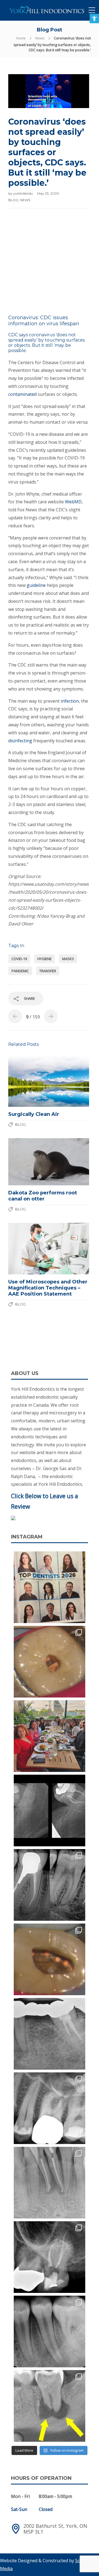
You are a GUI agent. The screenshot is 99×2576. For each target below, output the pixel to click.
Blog (13, 200)
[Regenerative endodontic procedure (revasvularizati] (50, 2331)
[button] (94, 18)
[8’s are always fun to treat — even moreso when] (50, 1811)
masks (68, 959)
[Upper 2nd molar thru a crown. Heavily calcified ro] (50, 2257)
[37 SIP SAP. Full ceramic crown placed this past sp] (50, 1662)
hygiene (45, 959)
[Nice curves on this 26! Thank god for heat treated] (50, 2108)
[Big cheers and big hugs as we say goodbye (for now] (50, 1736)
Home (21, 38)
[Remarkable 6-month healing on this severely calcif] (50, 2406)
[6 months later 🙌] (50, 2034)
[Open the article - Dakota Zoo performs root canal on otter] (28, 1162)
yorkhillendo (23, 193)
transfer (48, 971)
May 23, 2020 (48, 193)
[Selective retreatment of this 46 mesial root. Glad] (50, 1885)
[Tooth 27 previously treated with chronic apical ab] (50, 1959)
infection (70, 701)
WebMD (73, 502)
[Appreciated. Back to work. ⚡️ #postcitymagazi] (50, 1587)
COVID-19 (19, 959)
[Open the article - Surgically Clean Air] (28, 1081)
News (40, 38)
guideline (36, 585)
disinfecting (20, 741)
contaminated (22, 394)
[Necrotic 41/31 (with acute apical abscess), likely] (50, 2183)
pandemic (20, 971)
